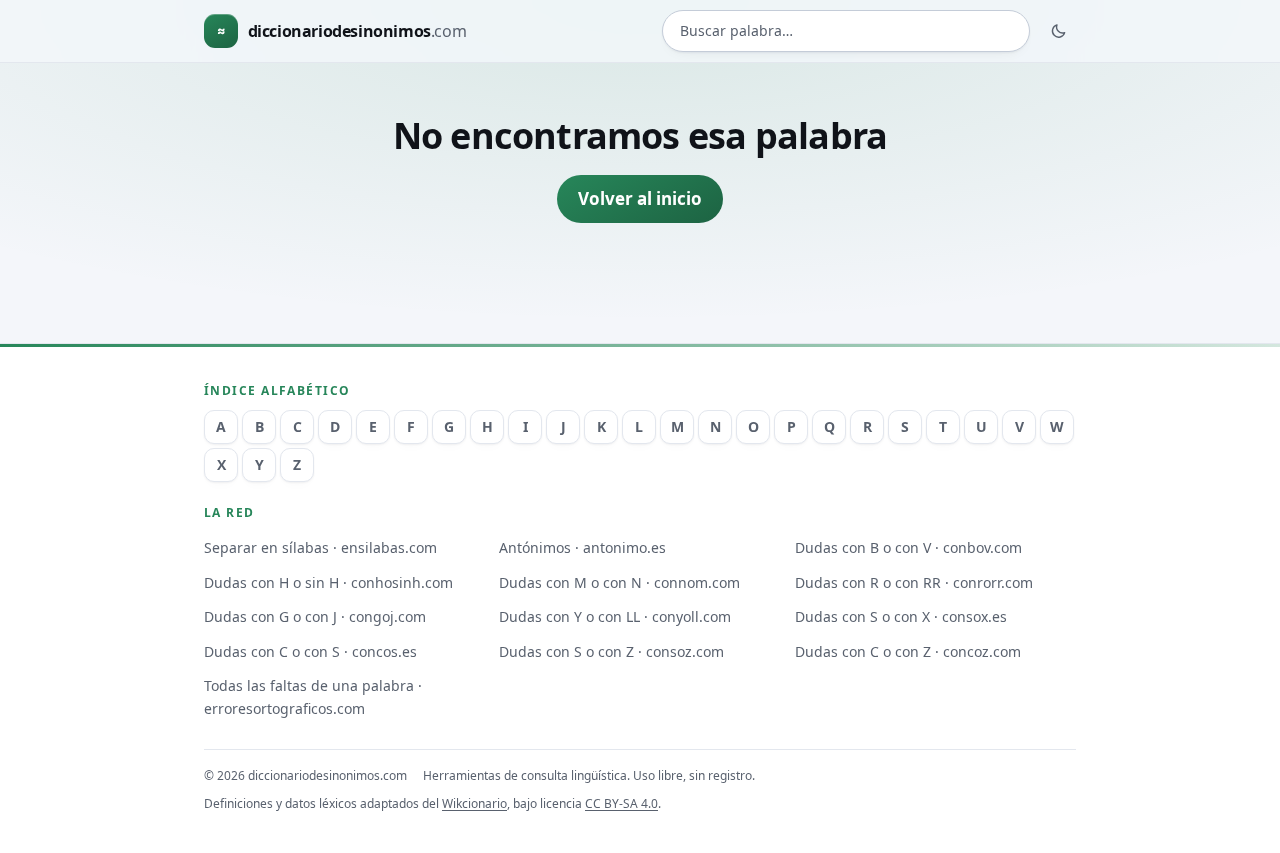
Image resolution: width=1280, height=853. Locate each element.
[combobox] (846, 31)
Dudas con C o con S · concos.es (310, 651)
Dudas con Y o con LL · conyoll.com (615, 616)
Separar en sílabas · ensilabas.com (320, 547)
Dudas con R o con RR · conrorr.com (914, 582)
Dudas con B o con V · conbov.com (908, 547)
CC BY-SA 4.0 (621, 803)
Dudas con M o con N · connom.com (619, 582)
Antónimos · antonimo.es (582, 547)
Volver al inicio (640, 198)
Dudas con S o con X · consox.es (901, 616)
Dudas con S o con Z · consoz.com (611, 651)
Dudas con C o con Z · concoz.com (908, 651)
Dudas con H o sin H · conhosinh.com (328, 582)
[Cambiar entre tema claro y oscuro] (1059, 31)
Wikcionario (474, 803)
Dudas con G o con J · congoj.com (315, 616)
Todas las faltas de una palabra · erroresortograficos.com (313, 697)
